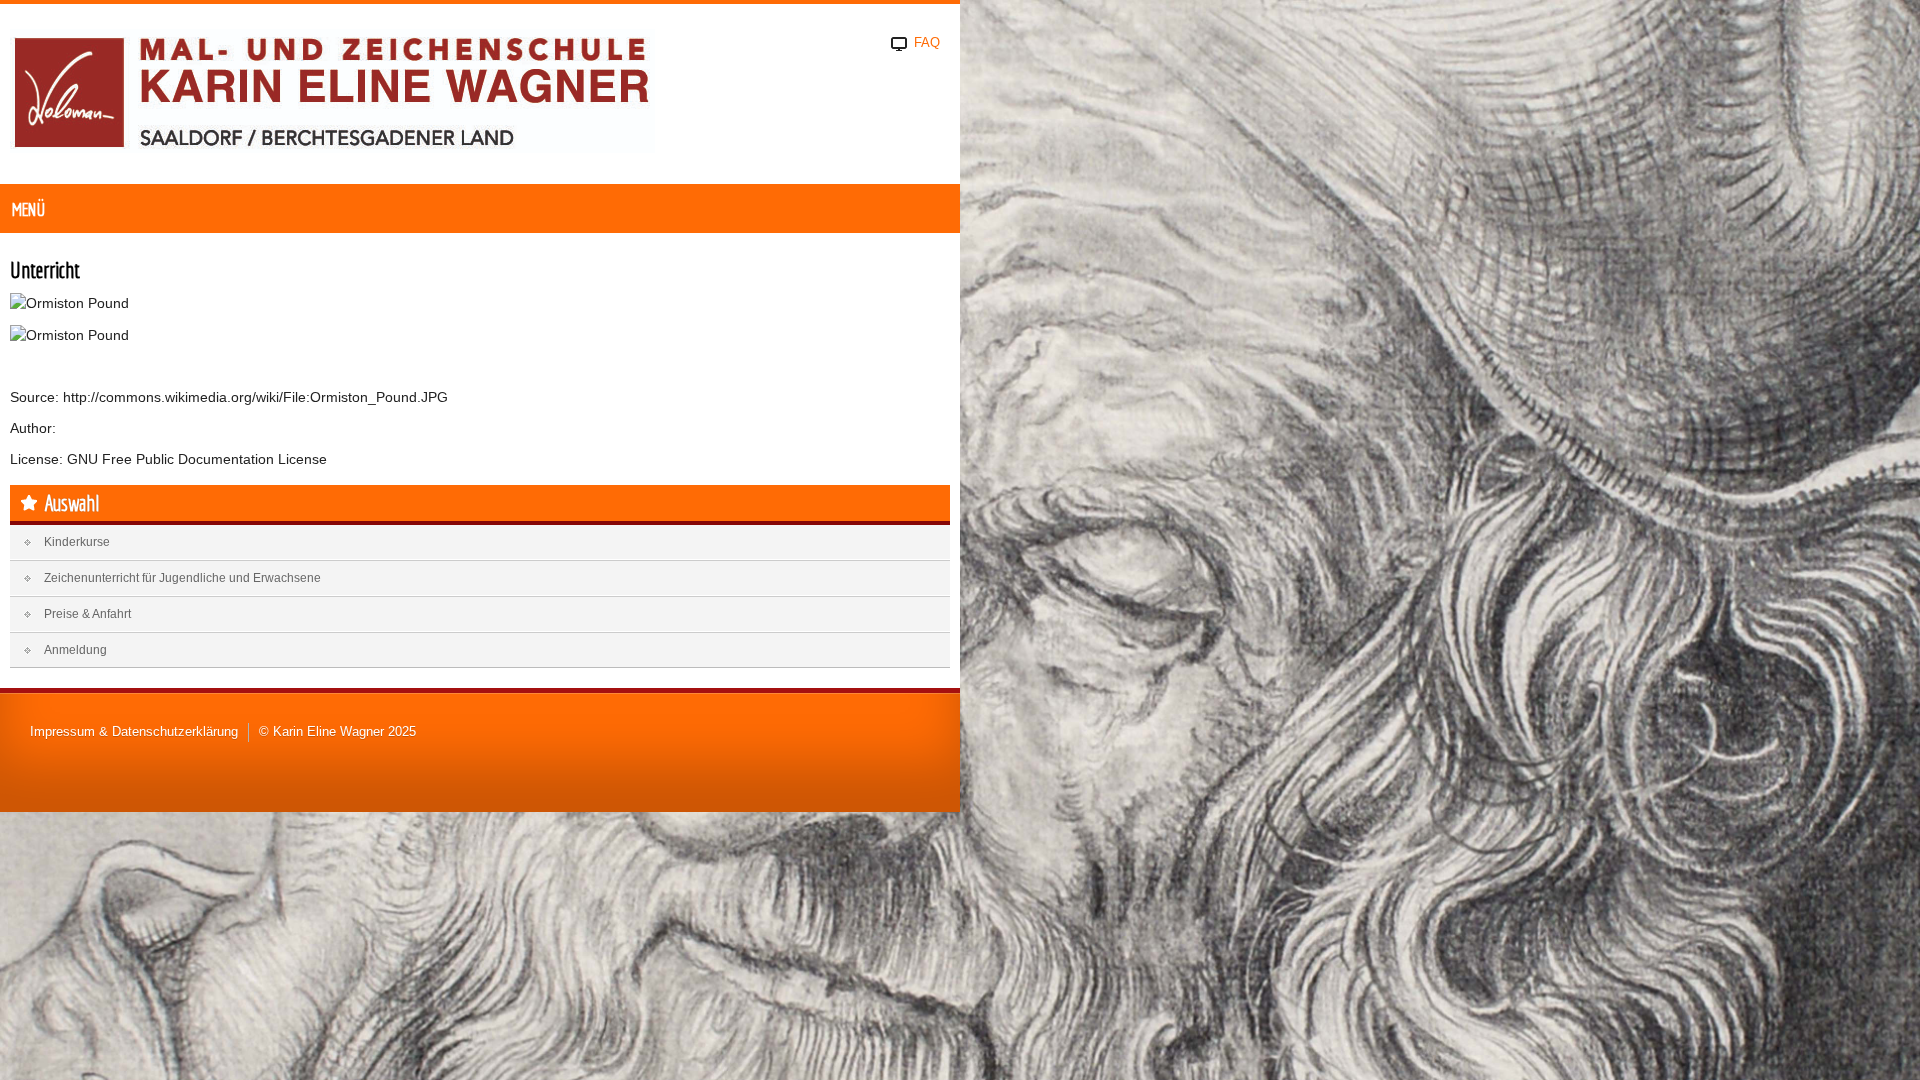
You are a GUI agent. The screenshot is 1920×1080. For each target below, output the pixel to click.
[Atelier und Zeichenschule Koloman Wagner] (332, 92)
